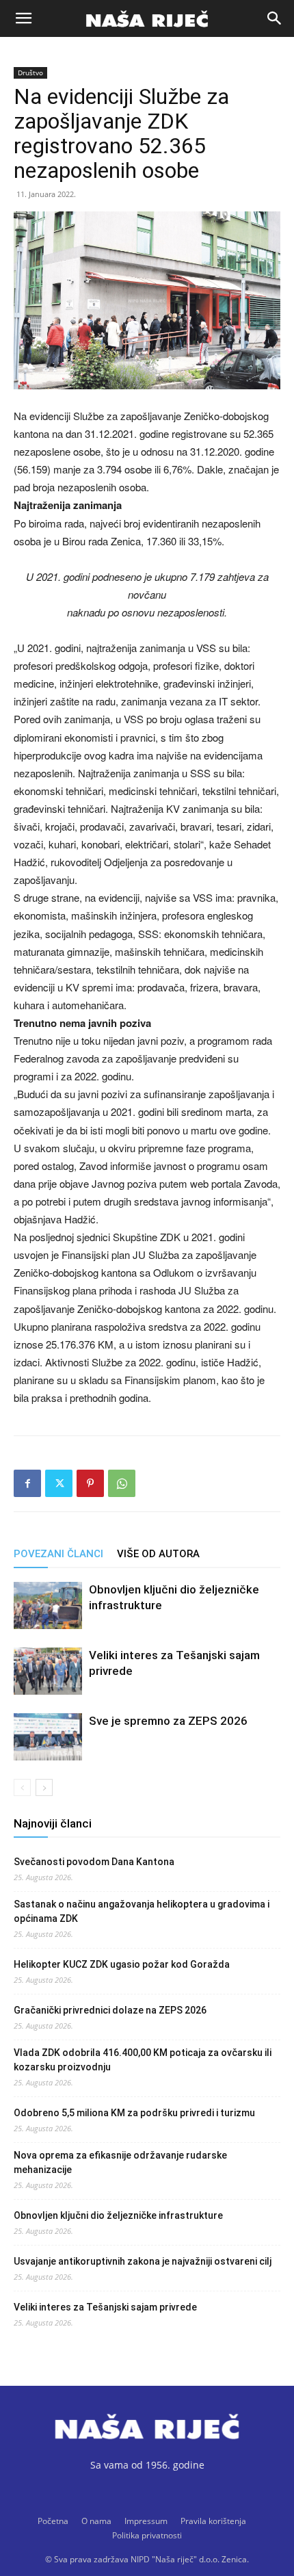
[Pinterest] (90, 1483)
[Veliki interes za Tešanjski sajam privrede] (48, 1671)
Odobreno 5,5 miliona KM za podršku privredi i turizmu (134, 2113)
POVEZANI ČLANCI (58, 1554)
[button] (23, 18)
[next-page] (44, 1787)
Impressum (146, 2521)
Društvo (30, 73)
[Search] (275, 18)
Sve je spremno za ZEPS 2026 (168, 1721)
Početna (53, 2521)
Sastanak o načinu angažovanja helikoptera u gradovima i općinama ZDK (142, 1911)
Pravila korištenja (213, 2521)
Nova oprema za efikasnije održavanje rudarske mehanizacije (120, 2162)
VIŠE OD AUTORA (158, 1554)
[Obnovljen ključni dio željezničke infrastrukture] (48, 1605)
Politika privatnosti (147, 2535)
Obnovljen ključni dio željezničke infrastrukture (118, 2215)
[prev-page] (22, 1787)
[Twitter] (59, 1483)
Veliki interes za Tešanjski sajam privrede (105, 2307)
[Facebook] (27, 1483)
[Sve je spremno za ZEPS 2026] (48, 1737)
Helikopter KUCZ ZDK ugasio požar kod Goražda (122, 1964)
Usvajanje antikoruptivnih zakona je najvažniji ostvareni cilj (143, 2261)
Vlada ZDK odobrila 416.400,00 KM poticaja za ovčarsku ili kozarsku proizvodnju (143, 2060)
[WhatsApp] (122, 1483)
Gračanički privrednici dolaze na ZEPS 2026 (110, 2010)
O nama (96, 2521)
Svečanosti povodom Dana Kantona (94, 1862)
